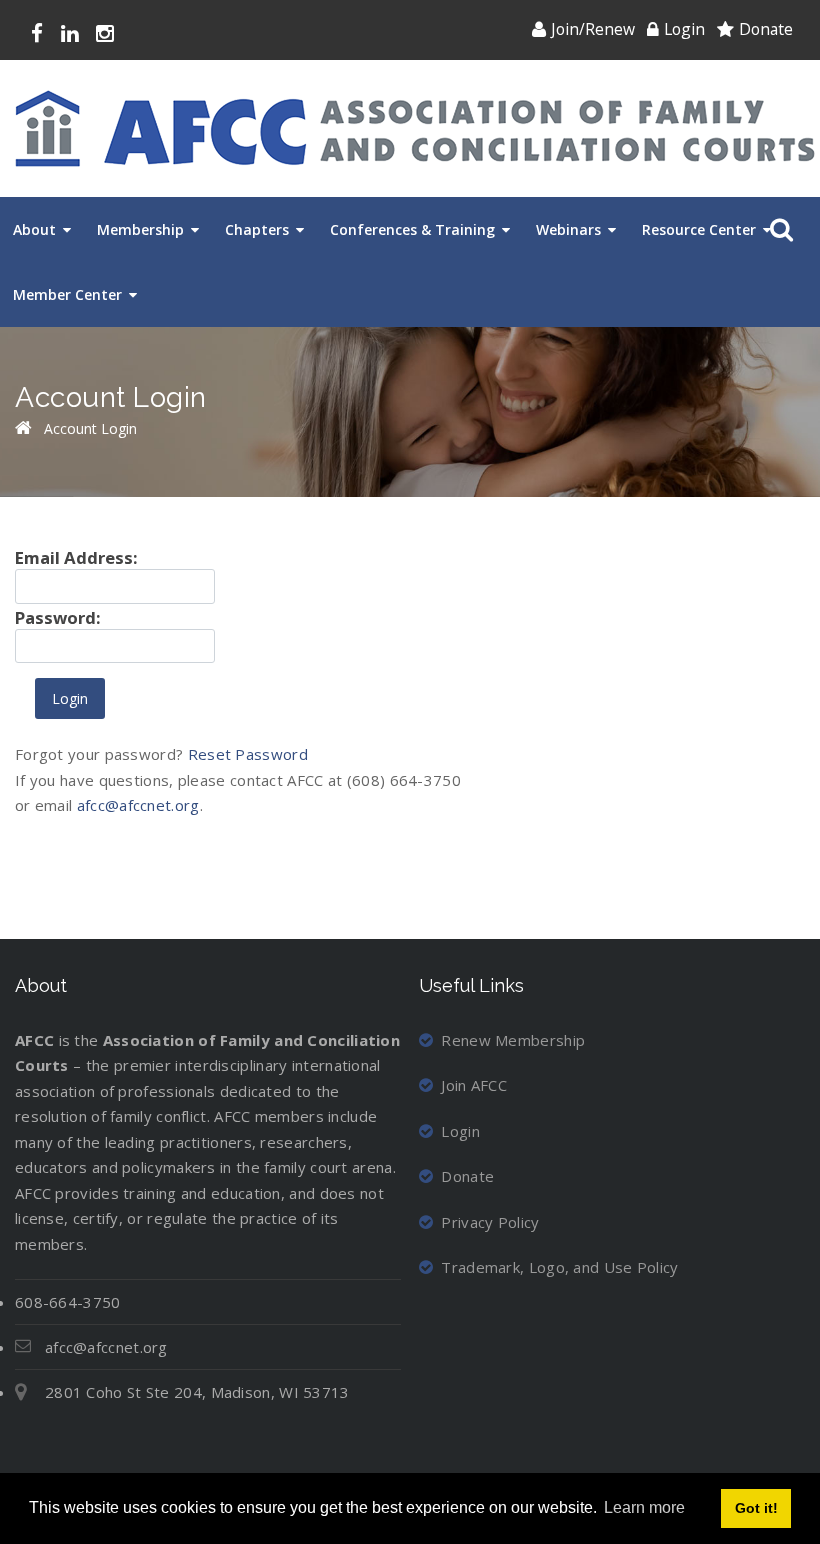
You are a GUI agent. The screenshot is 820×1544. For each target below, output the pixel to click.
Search (777, 230)
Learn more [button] (644, 1507)
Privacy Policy (490, 1222)
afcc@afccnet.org (138, 805)
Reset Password (248, 754)
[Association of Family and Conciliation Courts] (415, 128)
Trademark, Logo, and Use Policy (559, 1267)
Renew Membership (513, 1040)
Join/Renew (593, 29)
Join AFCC (474, 1085)
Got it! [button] (756, 1508)
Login (684, 29)
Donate (766, 29)
